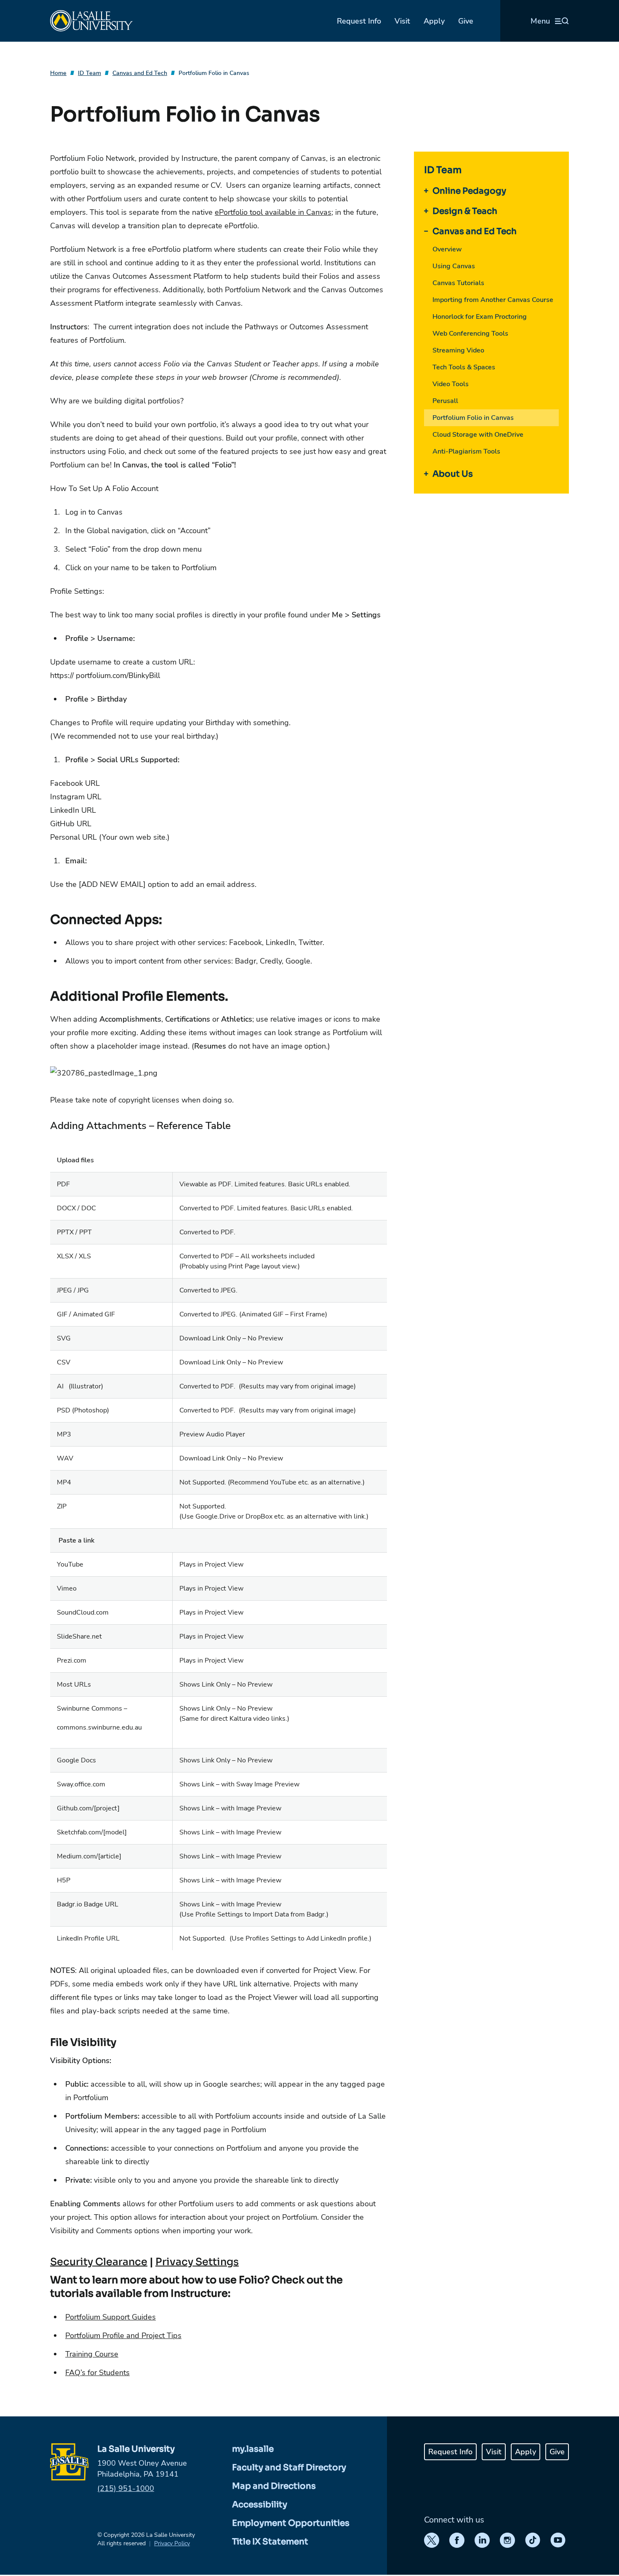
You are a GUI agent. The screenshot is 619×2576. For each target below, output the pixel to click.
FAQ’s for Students (97, 2373)
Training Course (92, 2354)
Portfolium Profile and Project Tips (123, 2336)
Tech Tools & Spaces (464, 367)
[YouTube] (558, 2540)
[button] (219, 1073)
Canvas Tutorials (458, 283)
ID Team (89, 73)
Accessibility (260, 2505)
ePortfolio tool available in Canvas (273, 212)
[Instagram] (507, 2540)
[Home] (91, 21)
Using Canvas (454, 266)
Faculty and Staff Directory (289, 2468)
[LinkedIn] (482, 2540)
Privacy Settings (197, 2262)
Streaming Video (458, 350)
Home (58, 73)
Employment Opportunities (291, 2523)
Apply (434, 21)
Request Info (359, 21)
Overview (447, 249)
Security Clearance (99, 2262)
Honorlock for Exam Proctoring (480, 317)
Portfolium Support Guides (111, 2317)
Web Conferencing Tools (470, 334)
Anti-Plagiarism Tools (466, 451)
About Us (453, 474)
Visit (402, 21)
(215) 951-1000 (126, 2488)
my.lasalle (253, 2449)
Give (466, 21)
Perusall (445, 401)
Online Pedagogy (469, 191)
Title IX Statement (270, 2542)
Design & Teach (465, 211)
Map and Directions (274, 2486)
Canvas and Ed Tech (140, 73)
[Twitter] (432, 2540)
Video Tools (451, 384)
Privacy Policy (172, 2543)
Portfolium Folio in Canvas (214, 73)
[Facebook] (457, 2540)
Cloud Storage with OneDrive (478, 435)
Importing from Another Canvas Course (493, 300)
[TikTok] (533, 2540)
